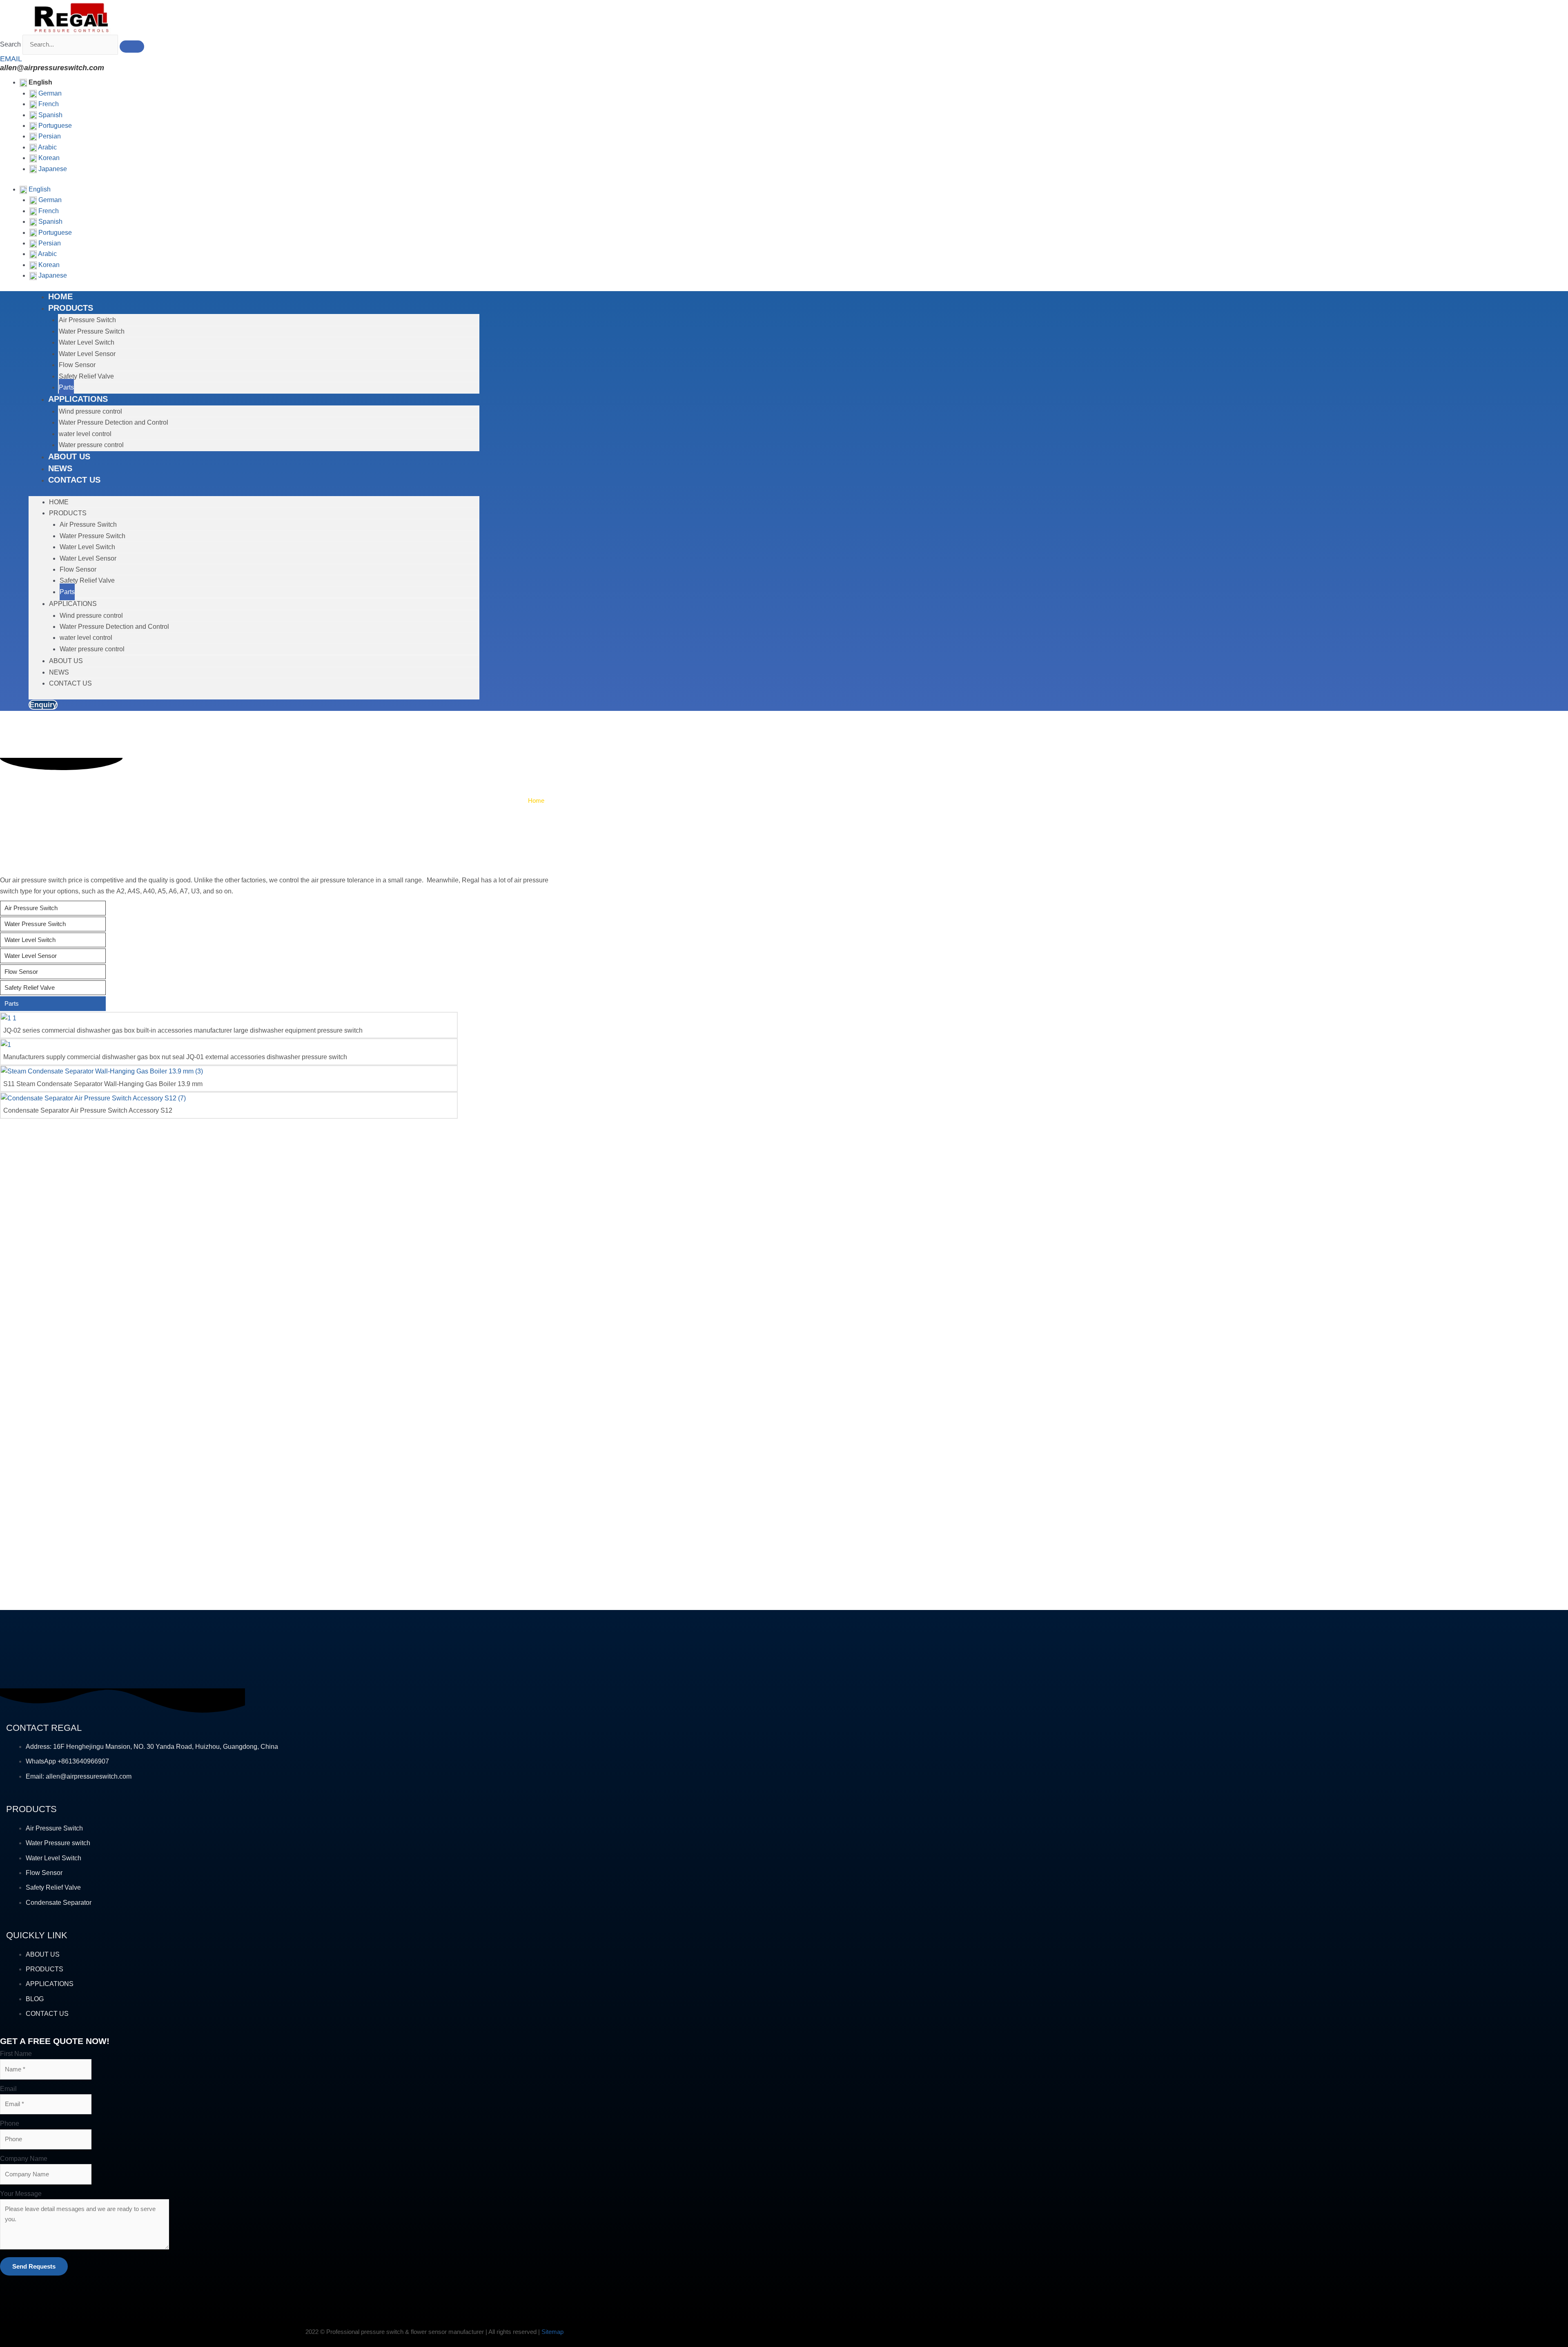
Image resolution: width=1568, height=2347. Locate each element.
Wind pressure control (90, 411)
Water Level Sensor (87, 354)
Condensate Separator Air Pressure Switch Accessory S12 (88, 1110)
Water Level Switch (87, 342)
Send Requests (34, 2266)
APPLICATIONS (78, 399)
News (60, 468)
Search (10, 44)
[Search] (132, 47)
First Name (16, 2054)
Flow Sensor (77, 365)
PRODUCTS (71, 308)
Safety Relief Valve (86, 376)
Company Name (24, 2159)
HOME (60, 296)
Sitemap (552, 2332)
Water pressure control (91, 445)
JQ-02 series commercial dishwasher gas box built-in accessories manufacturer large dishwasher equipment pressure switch (183, 1030)
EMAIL (11, 59)
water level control (85, 434)
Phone (10, 2123)
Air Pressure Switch (87, 320)
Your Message (21, 2194)
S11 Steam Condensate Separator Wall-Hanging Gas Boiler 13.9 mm (103, 1084)
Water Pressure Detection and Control (114, 422)
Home (536, 801)
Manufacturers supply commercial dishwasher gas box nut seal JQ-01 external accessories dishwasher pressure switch (175, 1057)
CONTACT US (74, 480)
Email (8, 2089)
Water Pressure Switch (92, 331)
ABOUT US (69, 456)
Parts (66, 387)
